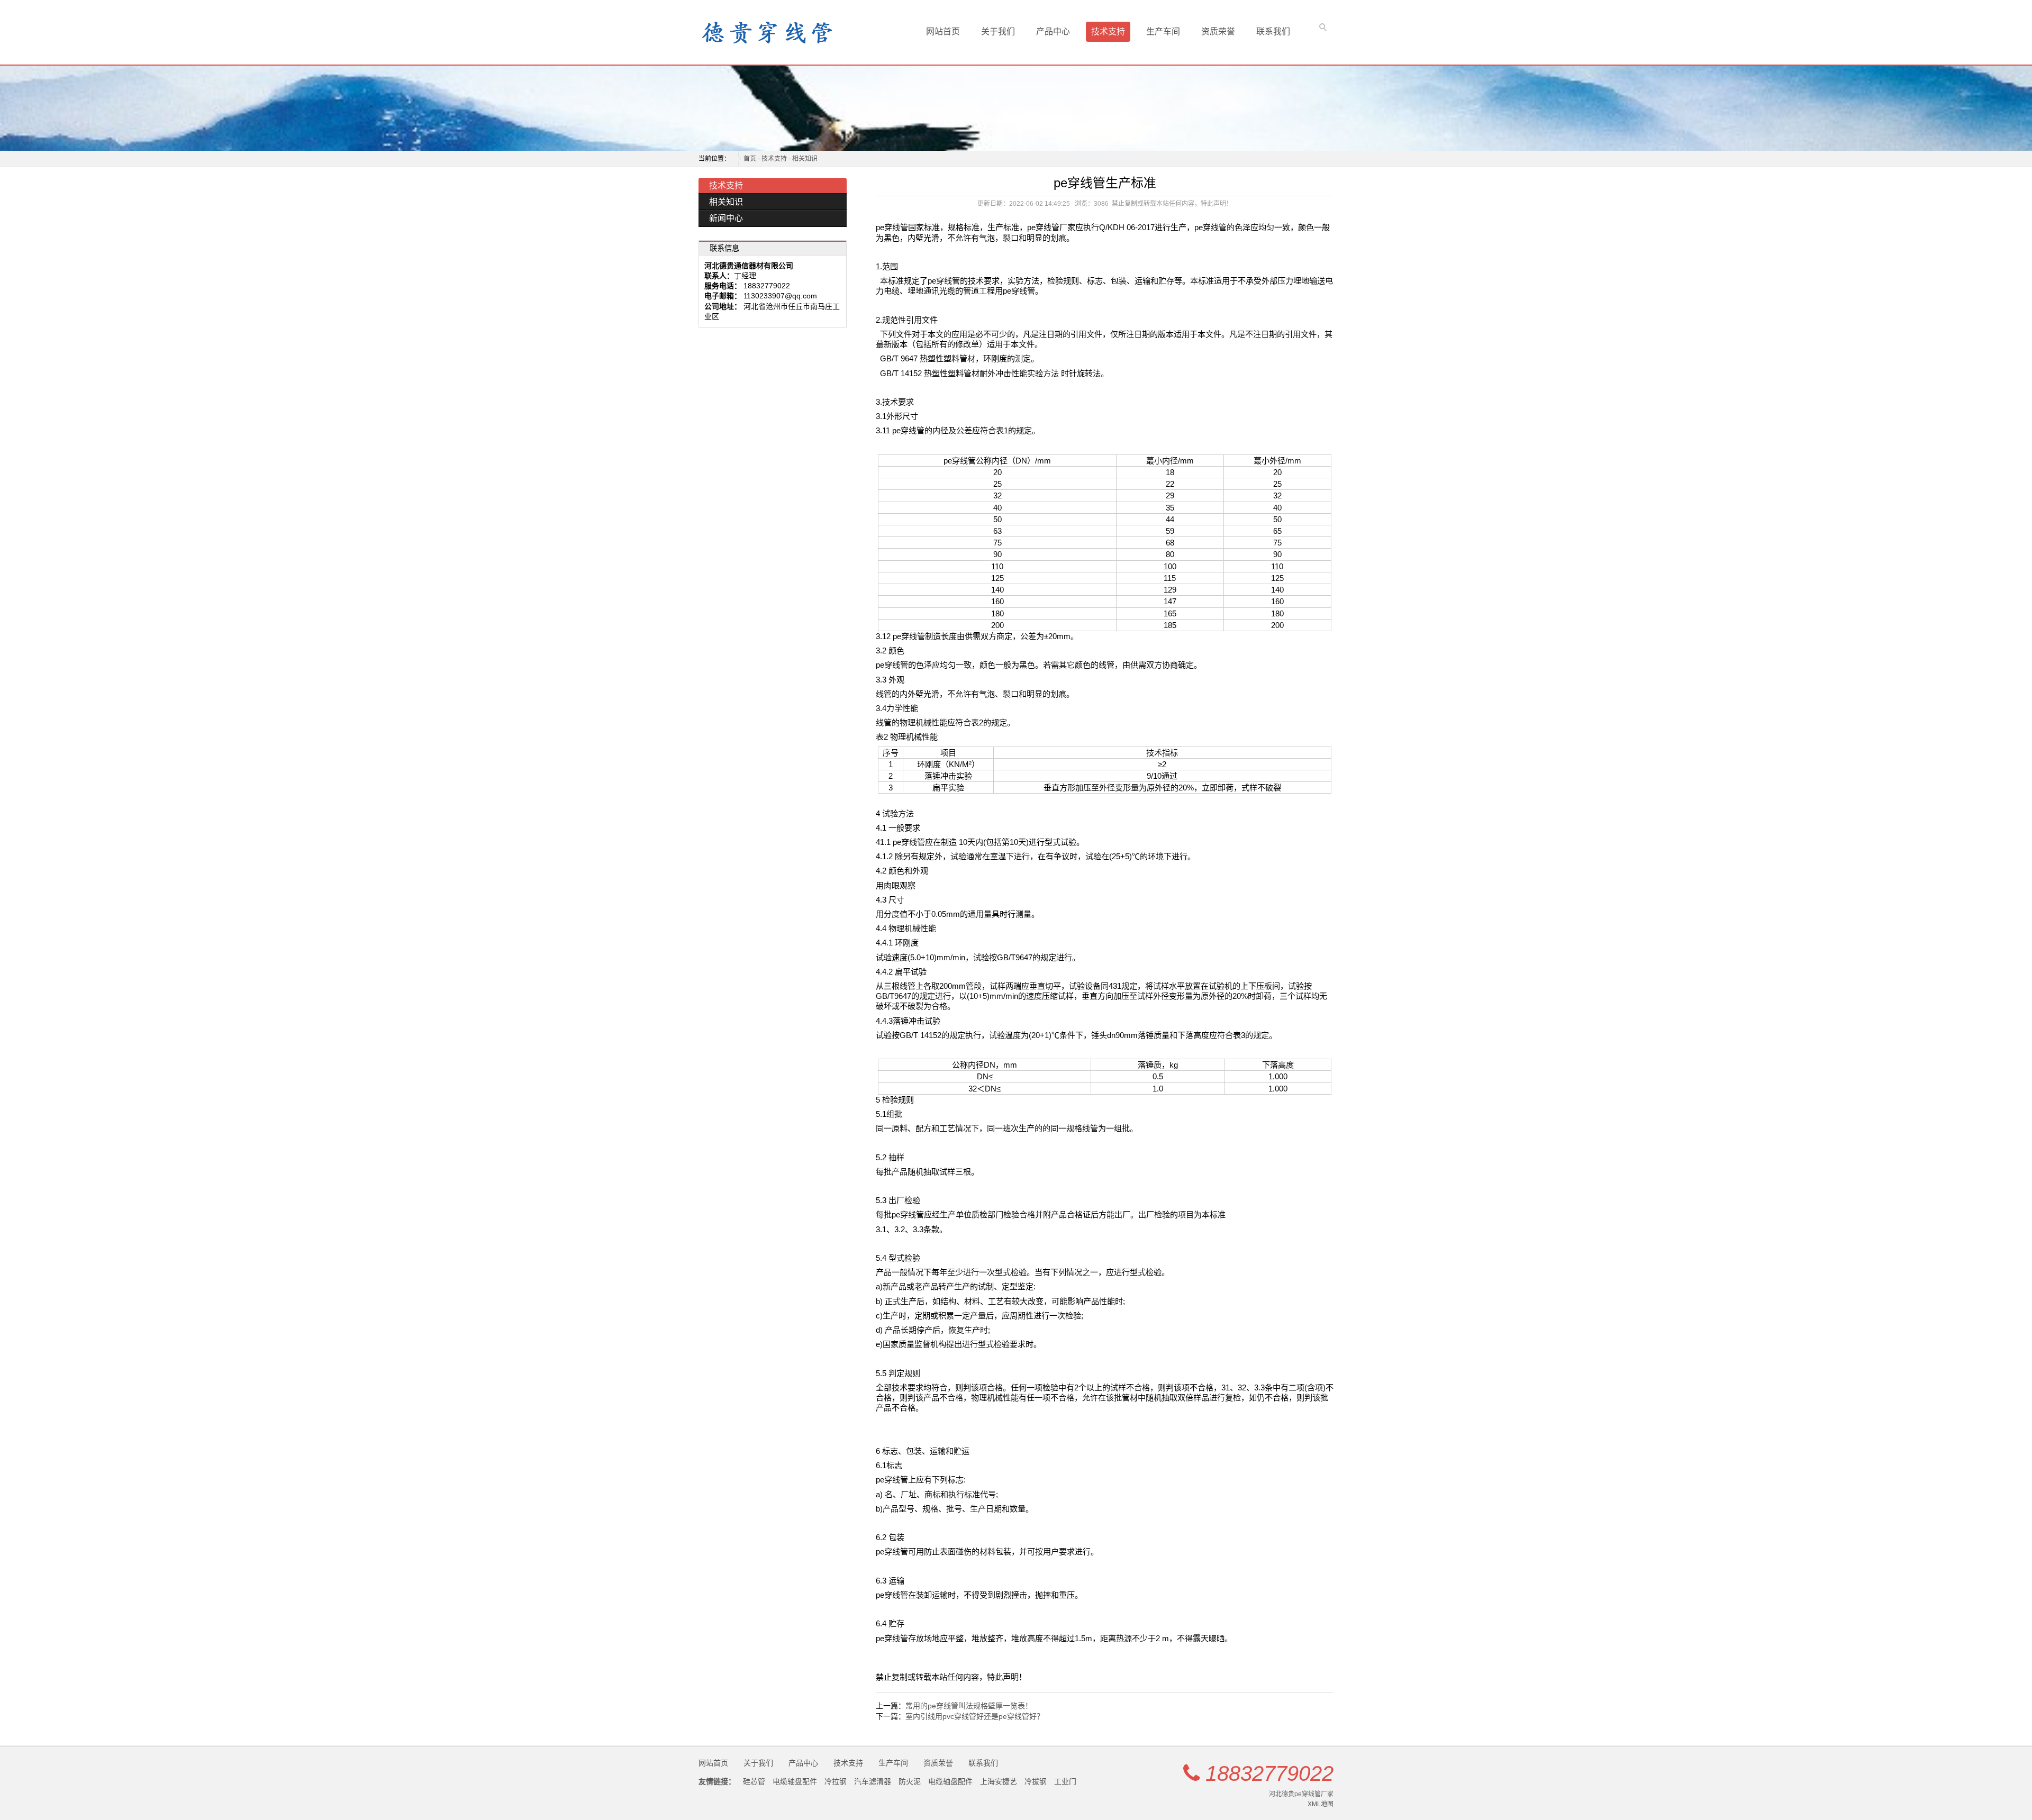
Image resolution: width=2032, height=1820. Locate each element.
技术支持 (1108, 31)
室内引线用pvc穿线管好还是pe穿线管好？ (975, 1716)
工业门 (1065, 1781)
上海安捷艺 (999, 1781)
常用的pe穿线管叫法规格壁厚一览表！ (969, 1706)
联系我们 (1273, 31)
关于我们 (998, 31)
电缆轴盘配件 (795, 1781)
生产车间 (1163, 31)
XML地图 (1321, 1804)
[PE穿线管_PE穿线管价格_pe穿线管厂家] (741, 32)
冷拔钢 (1036, 1781)
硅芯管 (754, 1781)
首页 (750, 159)
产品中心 (1053, 31)
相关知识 (805, 159)
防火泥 (910, 1781)
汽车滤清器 (873, 1781)
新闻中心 (726, 218)
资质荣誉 (1218, 31)
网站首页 (943, 31)
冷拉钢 (836, 1781)
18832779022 (1269, 1773)
